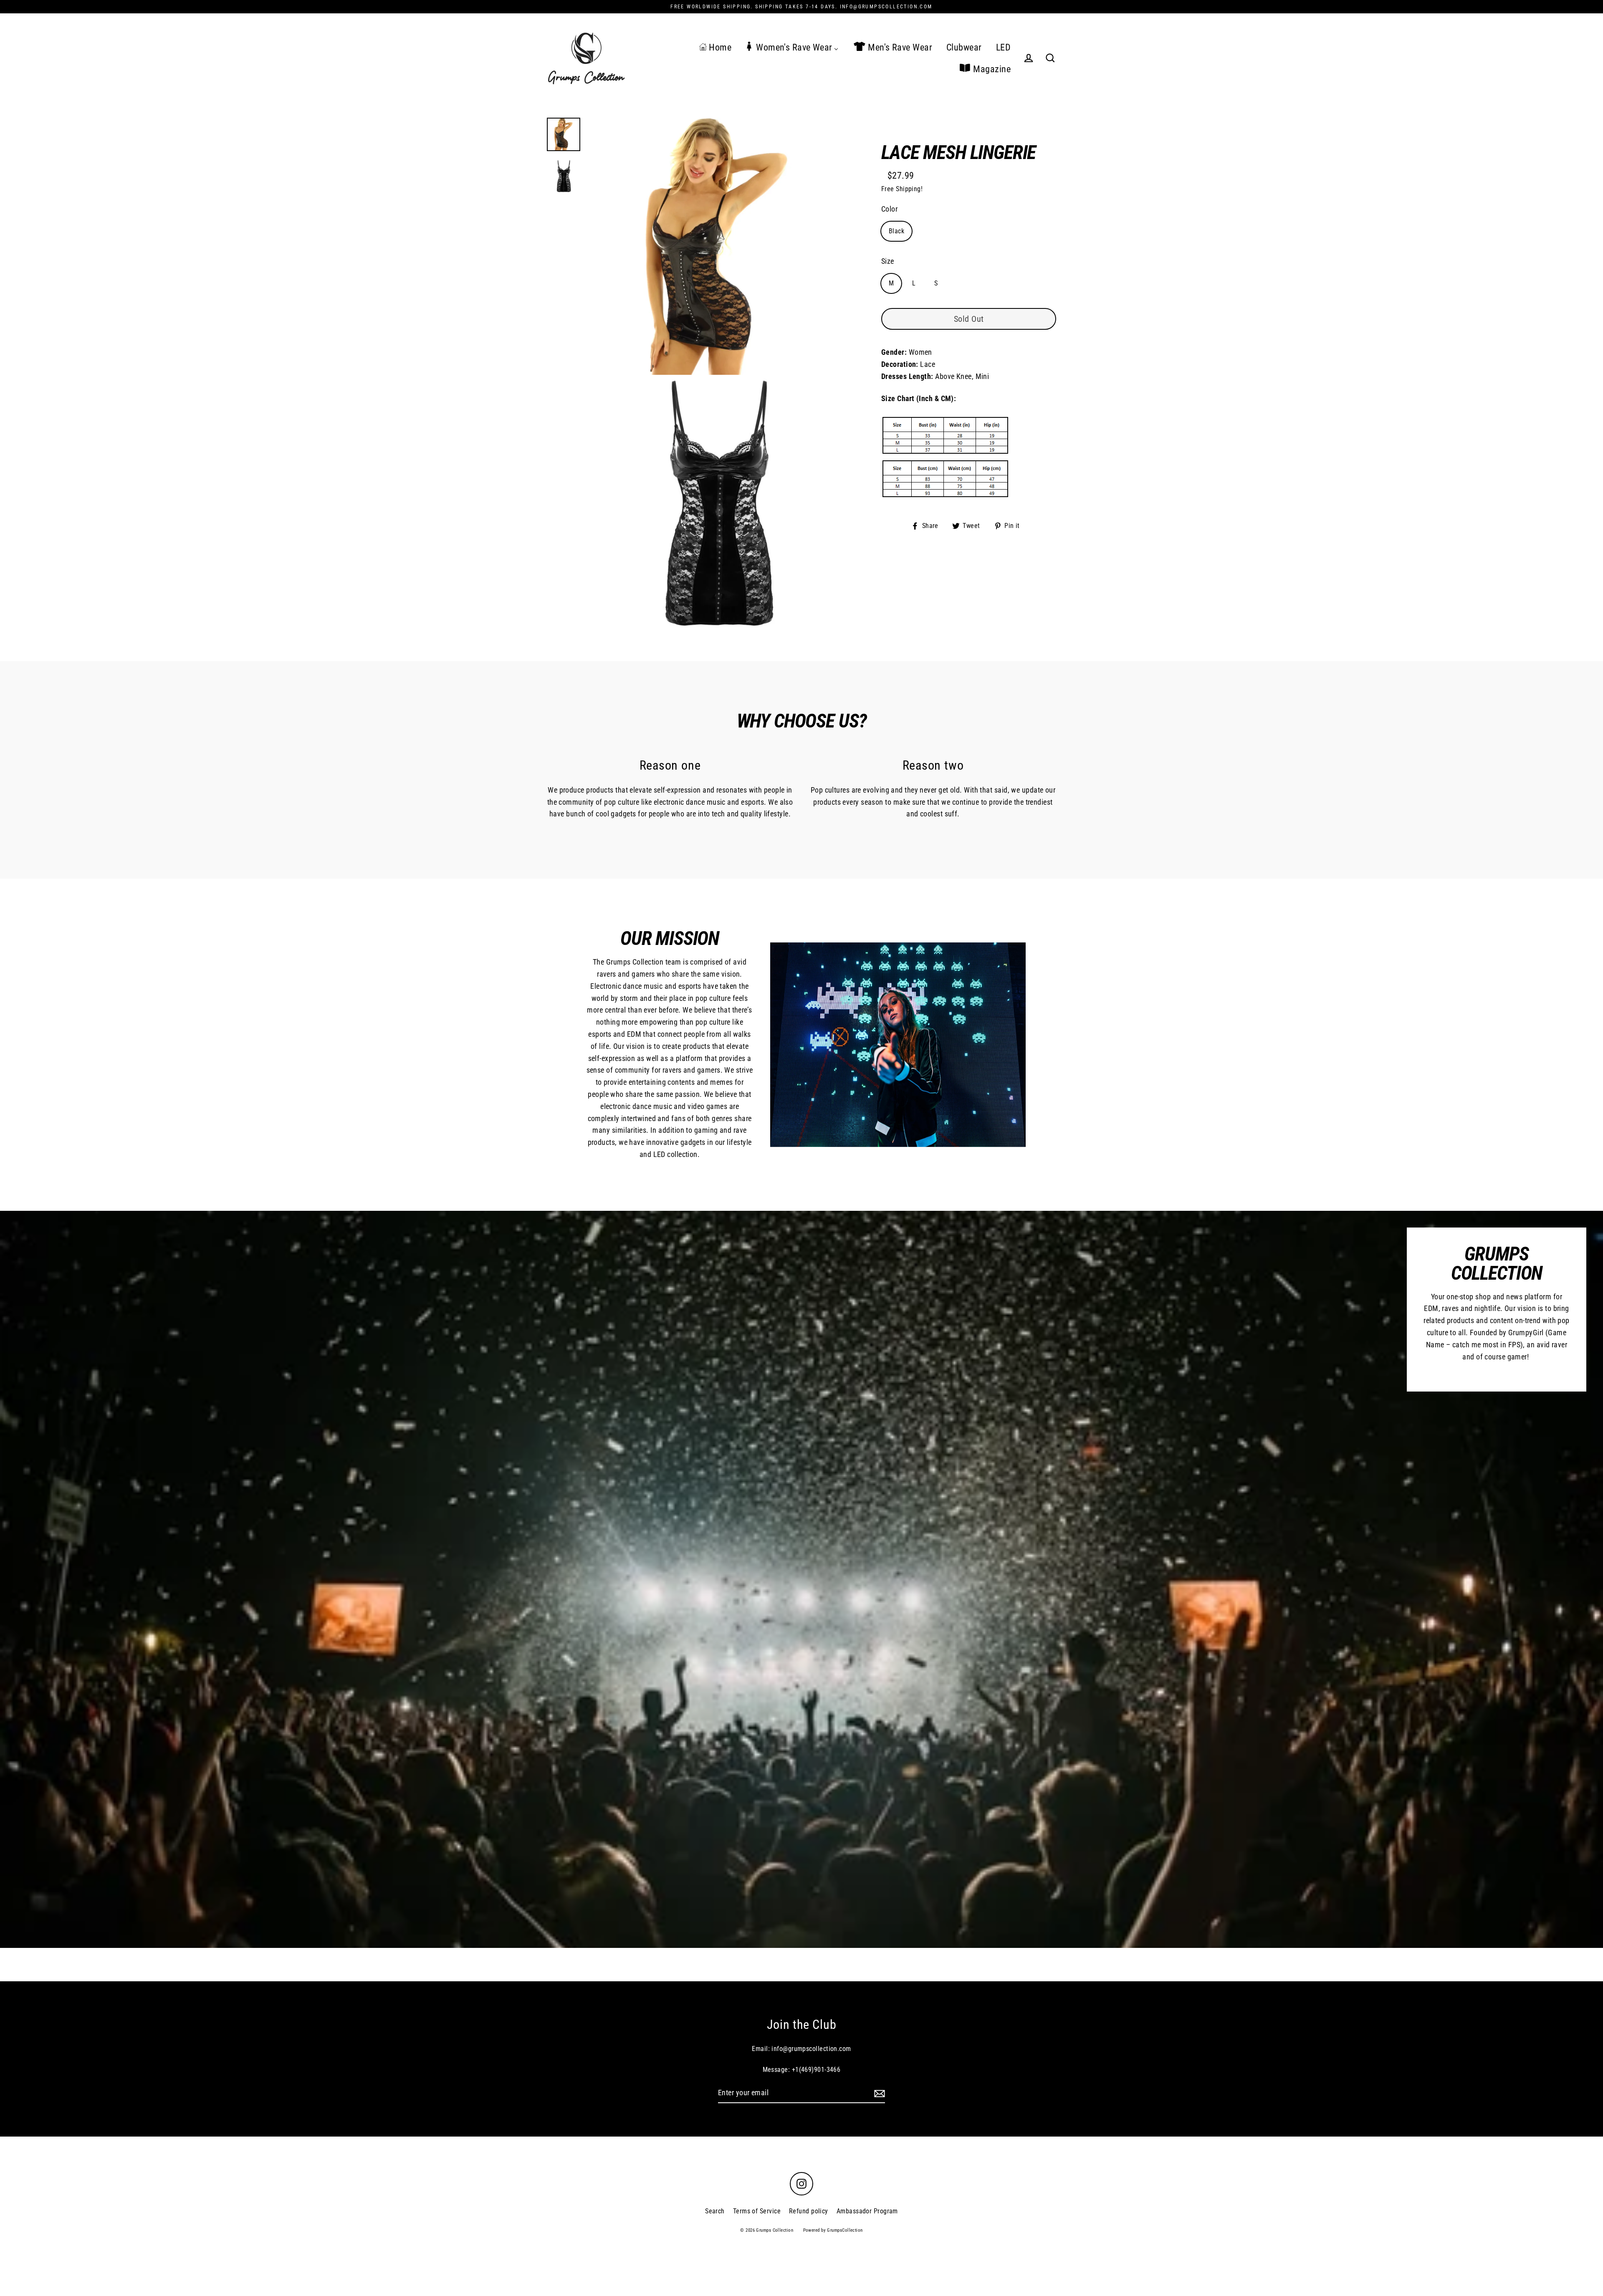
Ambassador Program (867, 2211)
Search (715, 2211)
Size (888, 261)
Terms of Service (757, 2211)
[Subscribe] (878, 2093)
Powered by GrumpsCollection (833, 2230)
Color (889, 209)
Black (896, 231)
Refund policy (809, 2211)
